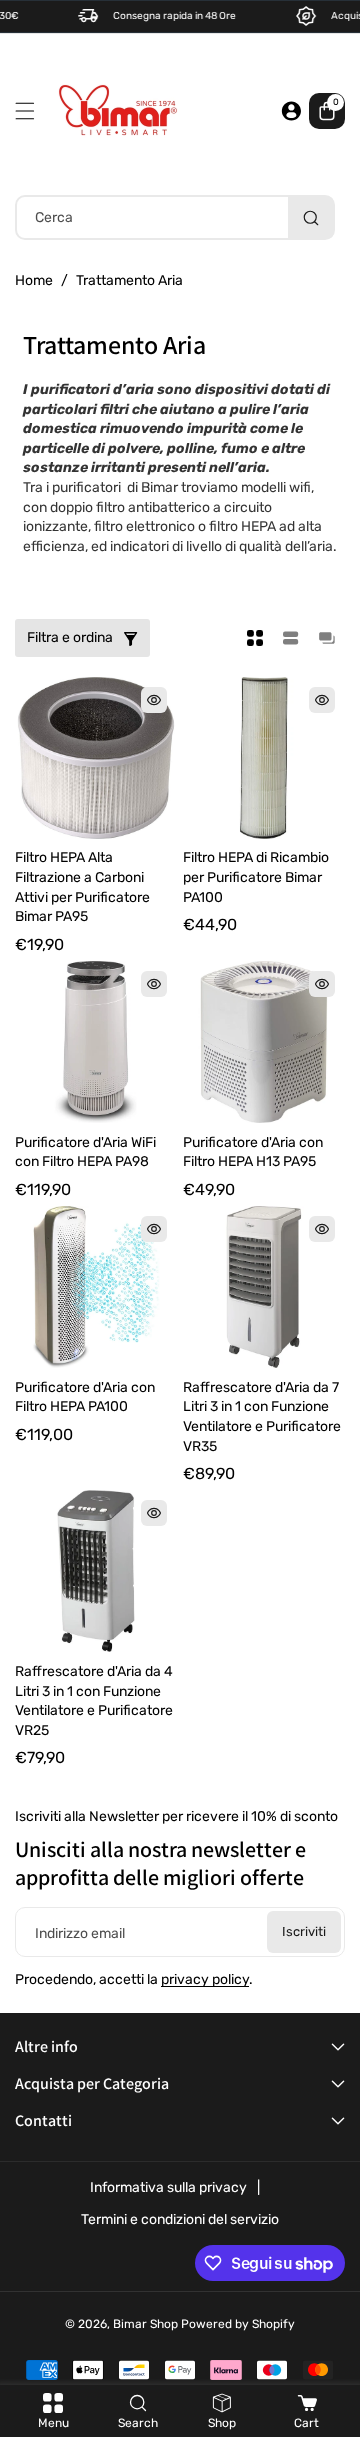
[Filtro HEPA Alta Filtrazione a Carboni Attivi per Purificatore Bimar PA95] (96, 758)
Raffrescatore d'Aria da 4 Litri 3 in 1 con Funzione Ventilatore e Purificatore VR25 (94, 1701)
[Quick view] (154, 700)
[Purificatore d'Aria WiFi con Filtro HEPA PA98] (96, 1042)
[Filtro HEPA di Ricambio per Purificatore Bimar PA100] (264, 758)
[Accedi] (291, 111)
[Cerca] (310, 217)
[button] (30, 111)
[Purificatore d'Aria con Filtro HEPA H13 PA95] (264, 1042)
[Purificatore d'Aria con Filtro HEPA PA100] (96, 1287)
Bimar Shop (145, 2324)
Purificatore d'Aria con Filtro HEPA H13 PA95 (253, 1152)
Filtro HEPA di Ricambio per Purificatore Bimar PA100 (256, 877)
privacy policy (205, 1979)
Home (34, 280)
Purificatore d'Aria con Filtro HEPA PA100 (85, 1397)
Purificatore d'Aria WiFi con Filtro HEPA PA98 (85, 1152)
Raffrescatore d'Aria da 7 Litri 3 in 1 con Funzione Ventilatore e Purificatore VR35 (262, 1417)
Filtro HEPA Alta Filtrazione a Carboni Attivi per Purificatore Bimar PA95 (82, 887)
